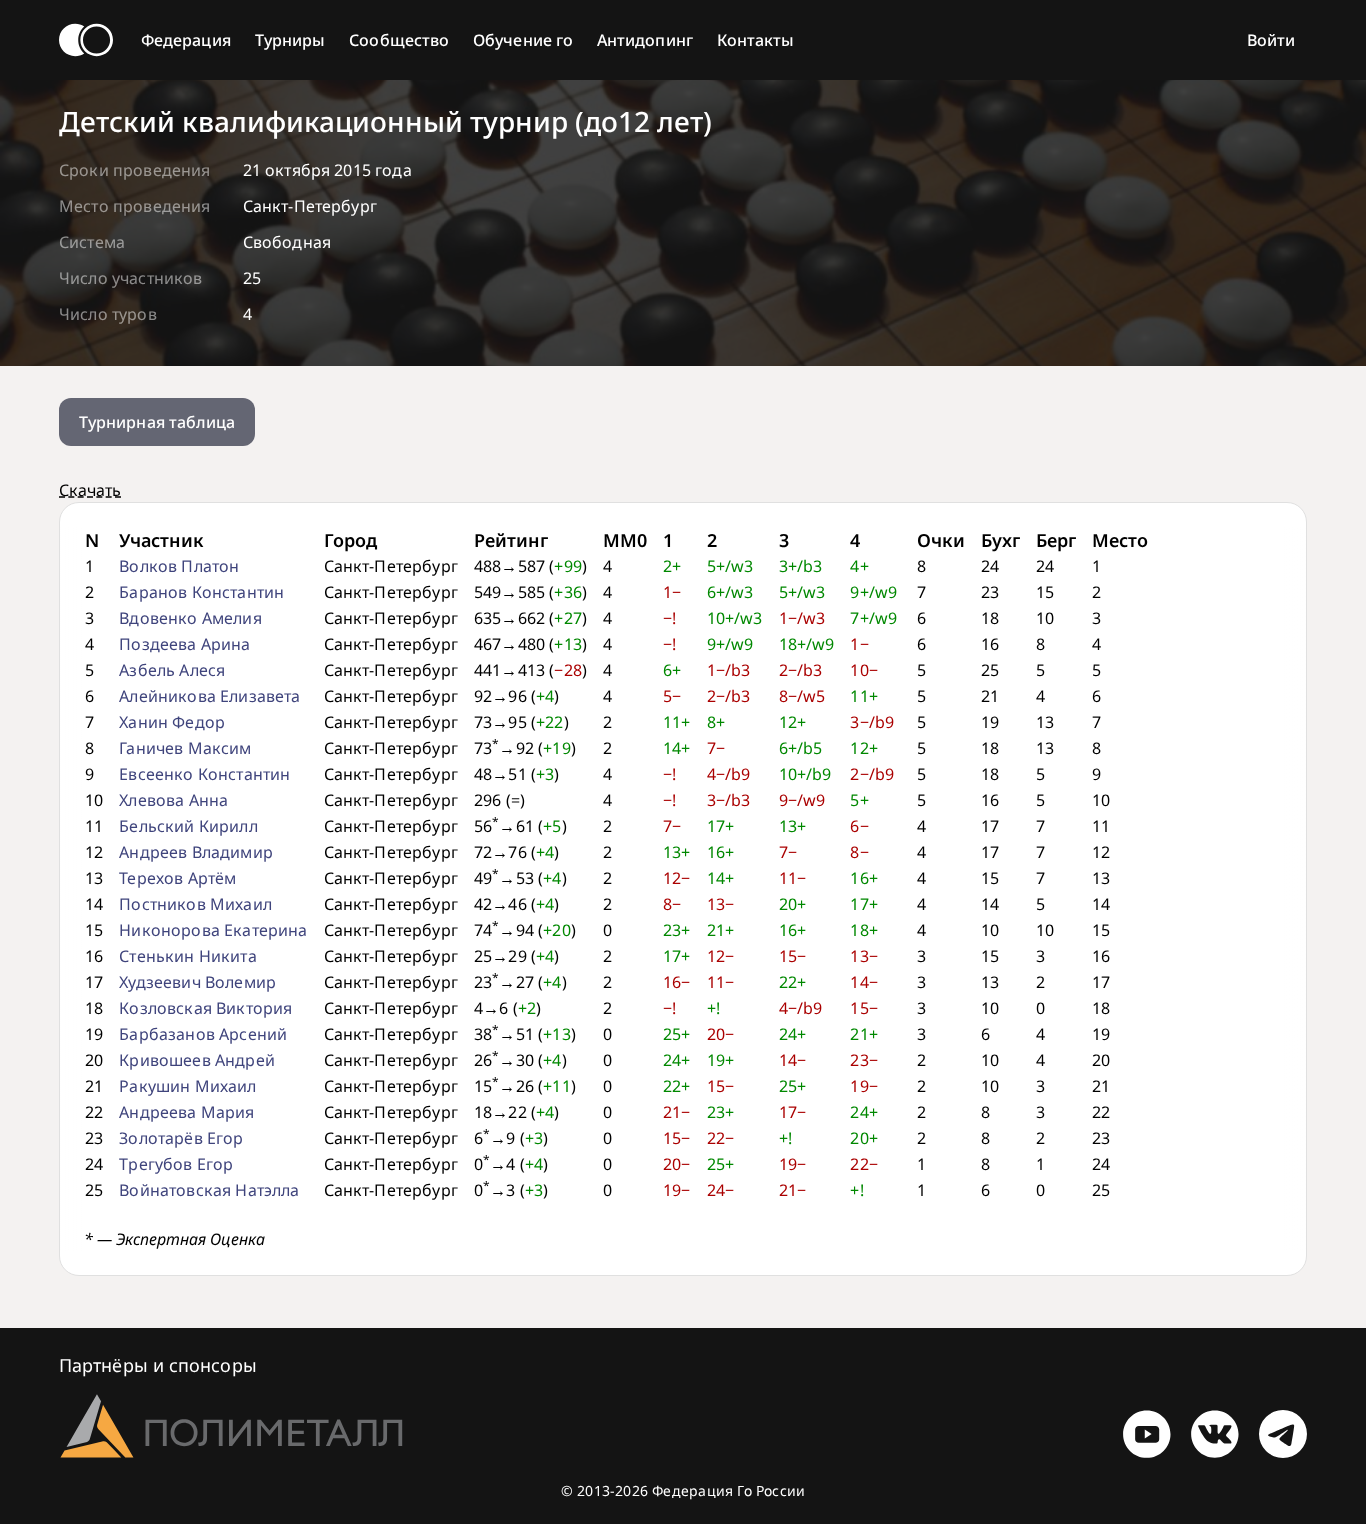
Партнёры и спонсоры (158, 1365)
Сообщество (399, 40)
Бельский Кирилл (188, 826)
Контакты (756, 40)
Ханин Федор (172, 722)
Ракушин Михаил (187, 1086)
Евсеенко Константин (204, 774)
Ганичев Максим (185, 748)
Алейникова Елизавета (209, 696)
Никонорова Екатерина (213, 930)
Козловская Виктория (205, 1008)
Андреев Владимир (196, 852)
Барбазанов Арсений (203, 1034)
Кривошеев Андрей (197, 1060)
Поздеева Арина (184, 644)
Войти (1271, 40)
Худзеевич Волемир (197, 982)
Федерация (186, 40)
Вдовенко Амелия (190, 618)
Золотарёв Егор (181, 1138)
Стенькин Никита (187, 956)
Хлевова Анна (173, 800)
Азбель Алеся (172, 670)
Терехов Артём (177, 878)
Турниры (290, 40)
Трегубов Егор (176, 1164)
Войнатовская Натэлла (209, 1190)
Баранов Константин (201, 592)
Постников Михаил (195, 904)
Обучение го (523, 40)
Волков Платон (179, 566)
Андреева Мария (186, 1112)
